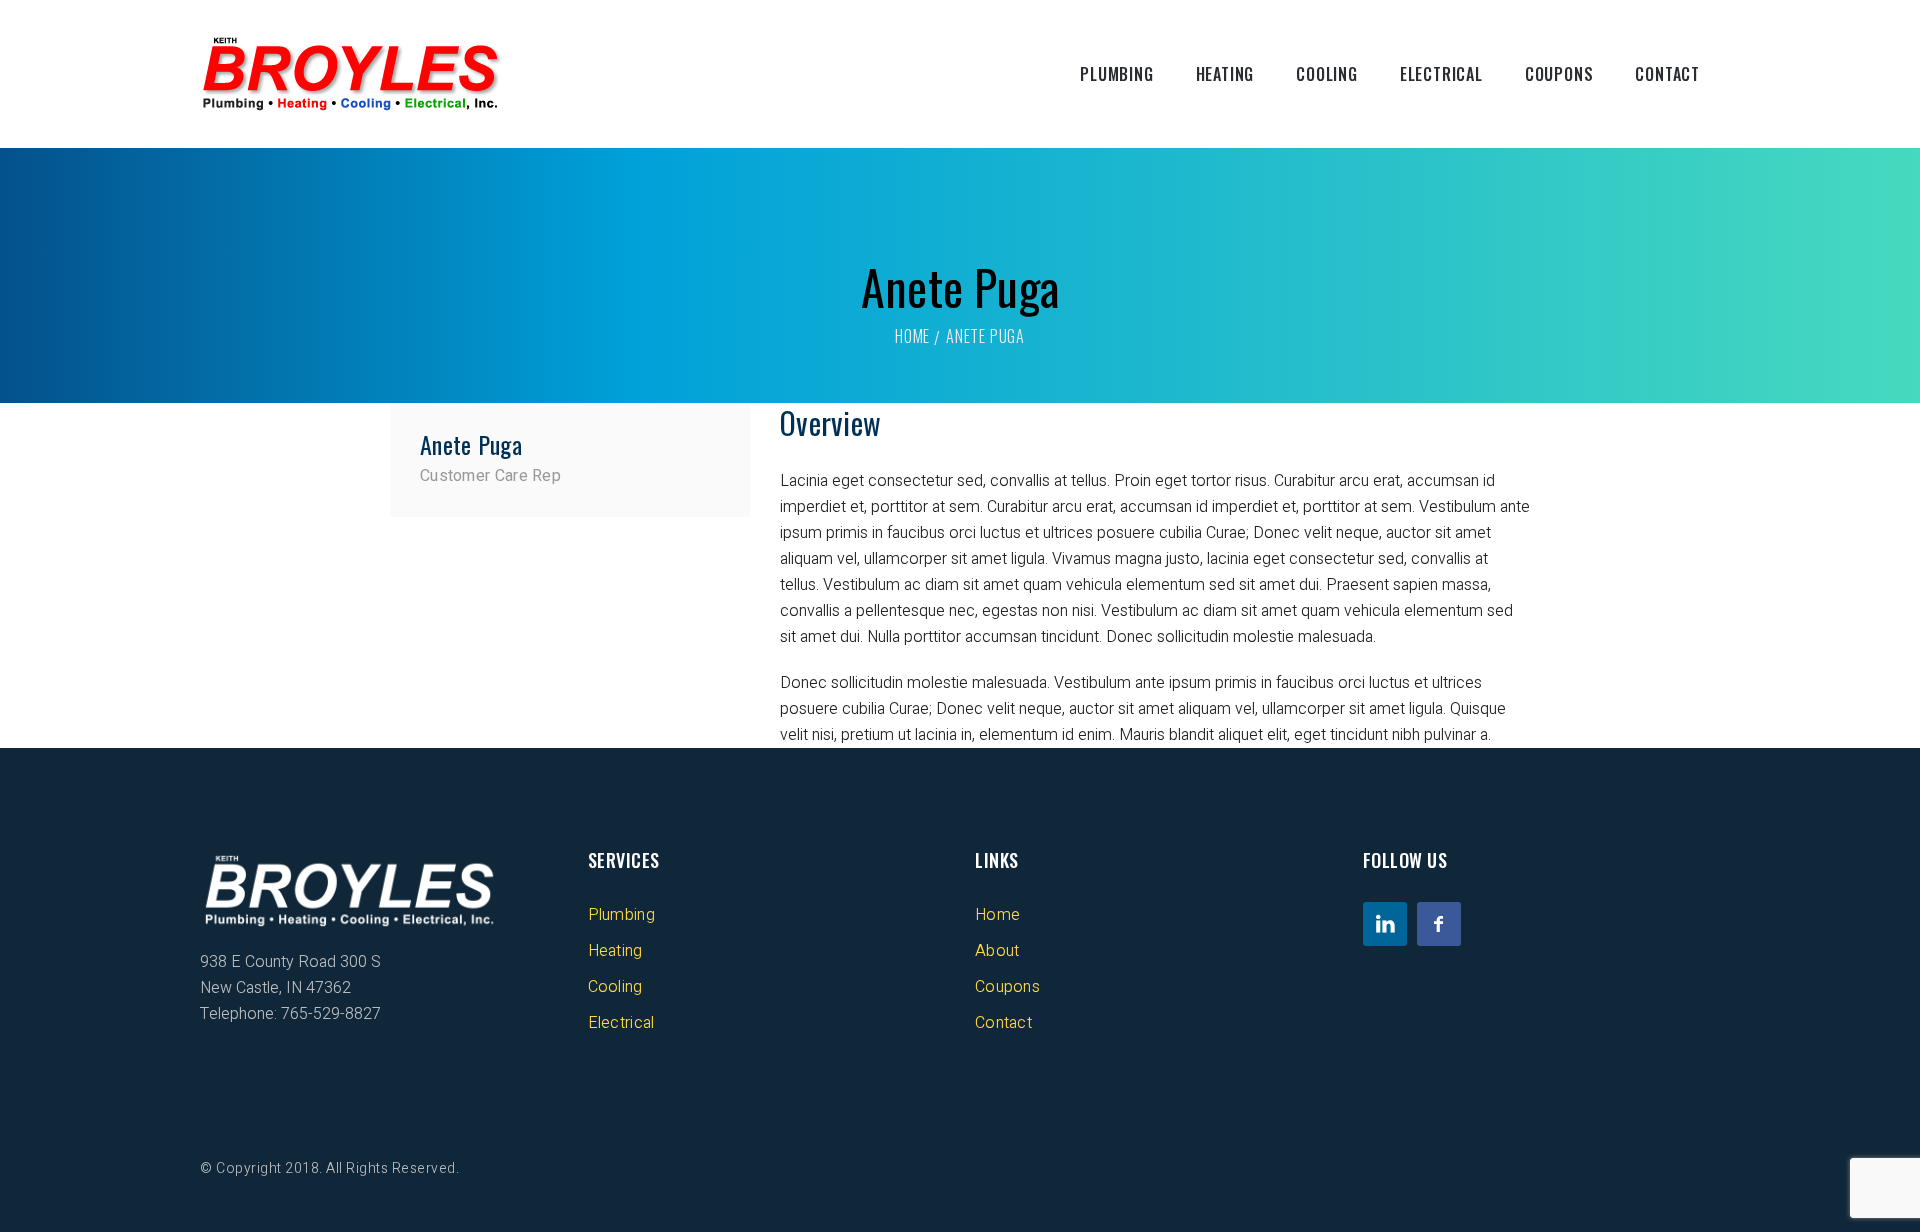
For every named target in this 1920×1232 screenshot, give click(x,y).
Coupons (1559, 74)
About (997, 951)
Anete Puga (471, 444)
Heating (1225, 74)
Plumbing (1116, 74)
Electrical (1441, 74)
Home (912, 336)
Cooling (1327, 74)
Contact (1667, 74)
